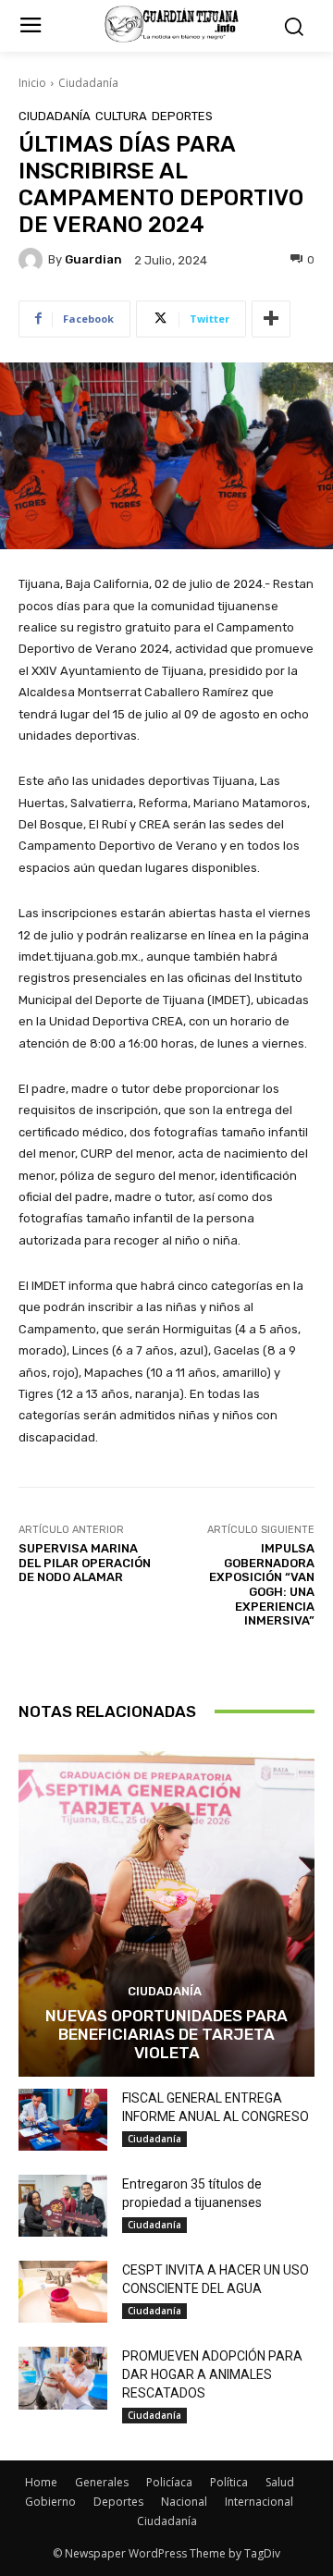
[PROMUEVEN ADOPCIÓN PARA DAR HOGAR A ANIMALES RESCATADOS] (63, 2378)
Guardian (93, 259)
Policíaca (169, 2482)
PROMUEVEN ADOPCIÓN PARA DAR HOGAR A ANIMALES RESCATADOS (212, 2374)
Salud (280, 2482)
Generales (102, 2482)
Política (229, 2482)
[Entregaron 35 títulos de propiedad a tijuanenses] (63, 2206)
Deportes (182, 116)
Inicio (32, 83)
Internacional (259, 2502)
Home (41, 2482)
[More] (271, 319)
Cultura (121, 116)
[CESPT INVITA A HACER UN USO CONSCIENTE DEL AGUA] (63, 2292)
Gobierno (50, 2502)
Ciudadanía (88, 83)
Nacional (184, 2502)
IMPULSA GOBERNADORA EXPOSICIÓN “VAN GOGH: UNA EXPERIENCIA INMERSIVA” (262, 1584)
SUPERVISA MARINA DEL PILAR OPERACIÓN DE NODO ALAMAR (85, 1563)
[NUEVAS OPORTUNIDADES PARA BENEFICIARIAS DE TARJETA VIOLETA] (166, 1914)
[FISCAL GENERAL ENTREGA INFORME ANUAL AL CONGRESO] (63, 2120)
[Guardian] (33, 260)
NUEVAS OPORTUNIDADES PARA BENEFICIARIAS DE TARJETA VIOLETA (166, 2035)
